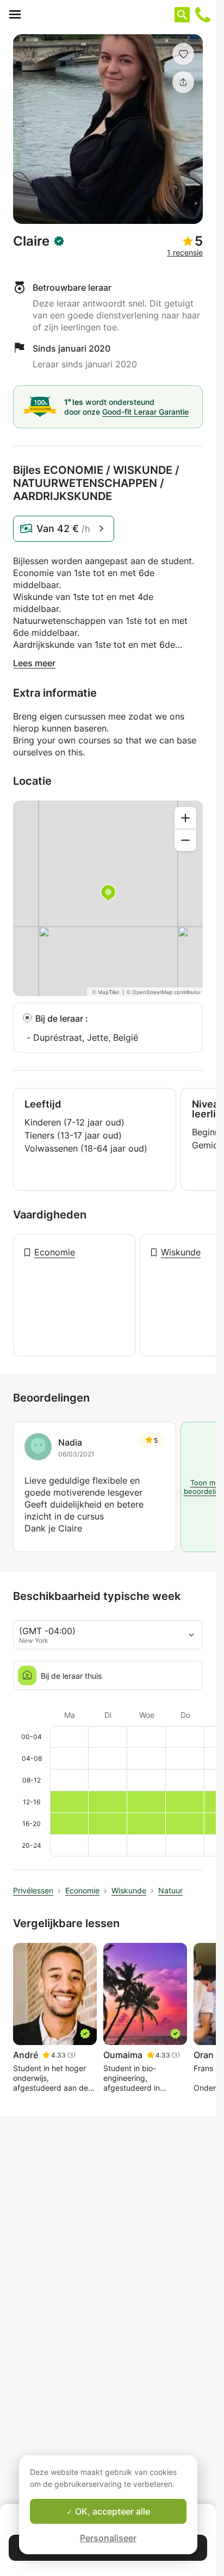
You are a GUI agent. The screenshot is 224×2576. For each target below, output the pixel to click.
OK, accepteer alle (111, 2511)
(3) (71, 2055)
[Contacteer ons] (203, 15)
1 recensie (185, 252)
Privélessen (33, 1890)
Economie (55, 1252)
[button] (183, 54)
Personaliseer (108, 2538)
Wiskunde (181, 1252)
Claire (31, 241)
